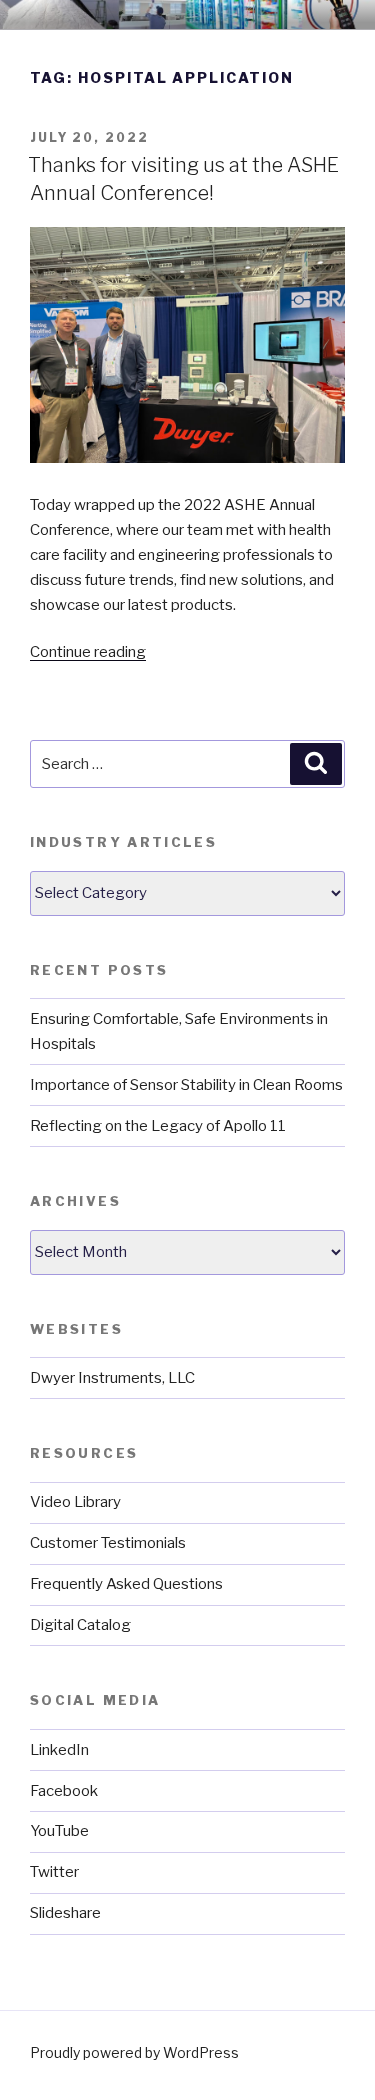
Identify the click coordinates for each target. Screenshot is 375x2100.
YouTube (59, 1831)
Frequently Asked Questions (126, 1584)
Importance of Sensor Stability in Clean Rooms (186, 1085)
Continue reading (88, 652)
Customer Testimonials (108, 1543)
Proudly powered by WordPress (134, 2052)
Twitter (54, 1872)
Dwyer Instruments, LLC (112, 1378)
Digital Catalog (80, 1625)
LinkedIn (59, 1750)
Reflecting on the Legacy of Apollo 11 (158, 1126)
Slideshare (65, 1913)
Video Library (75, 1502)
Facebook (64, 1791)
